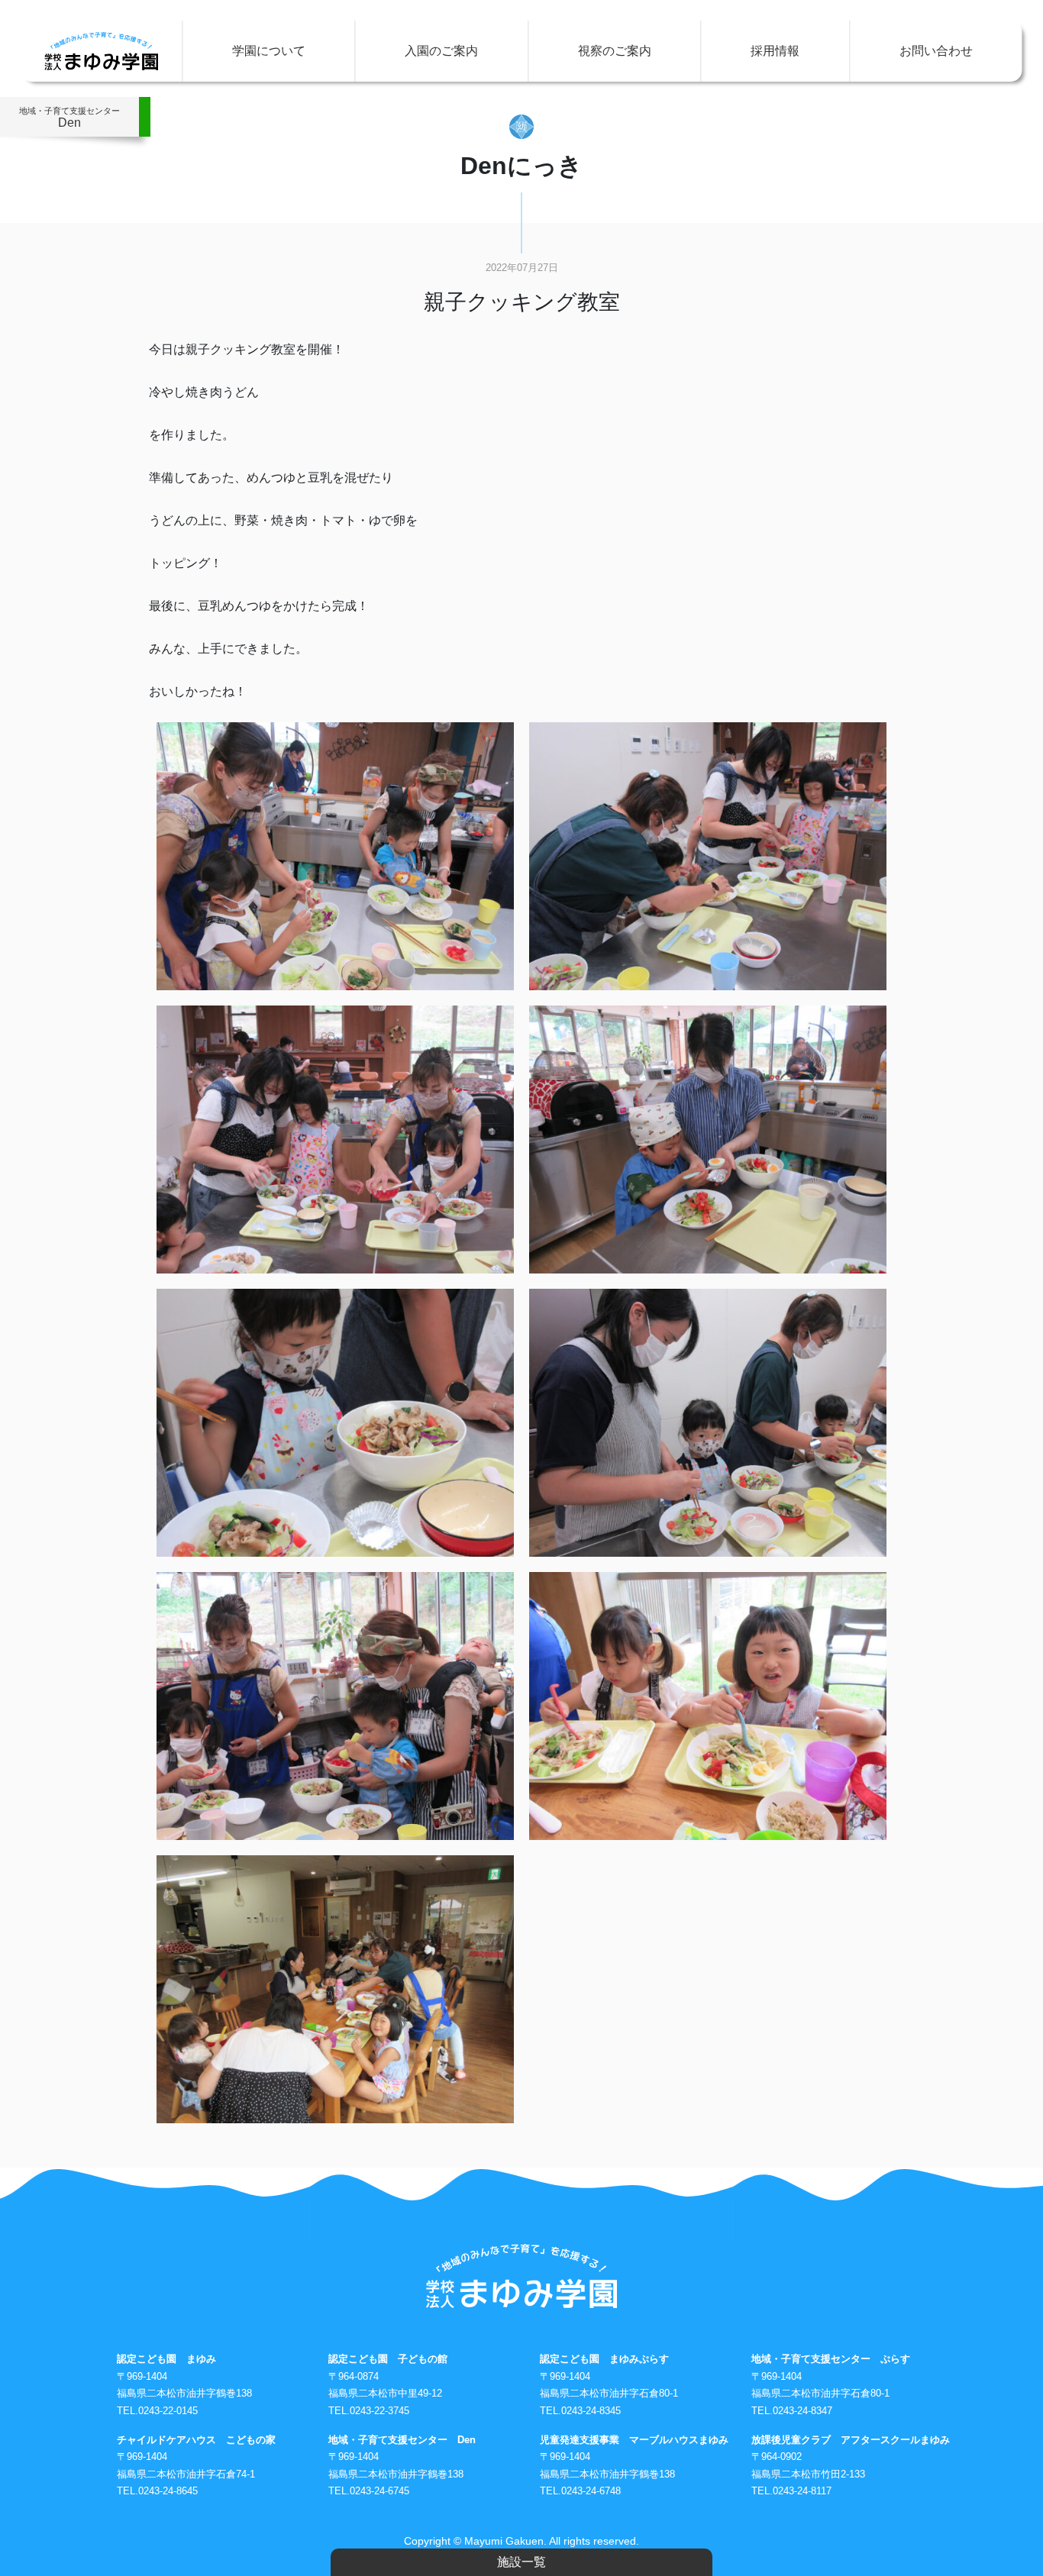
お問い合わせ (936, 51)
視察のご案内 (615, 51)
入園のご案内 (441, 51)
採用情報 (775, 51)
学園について (269, 51)
